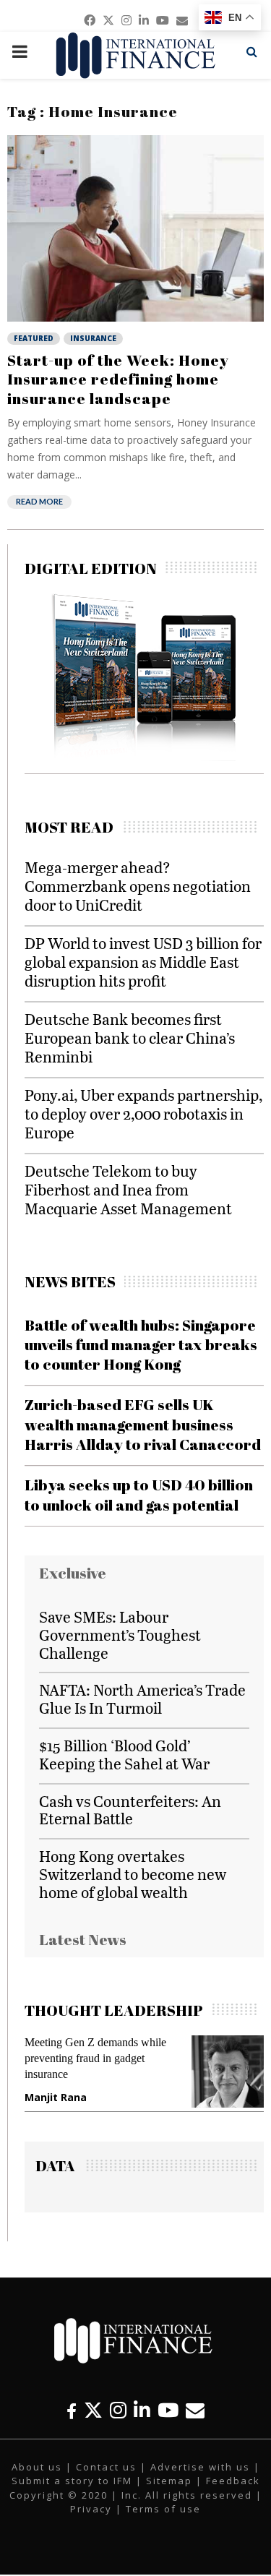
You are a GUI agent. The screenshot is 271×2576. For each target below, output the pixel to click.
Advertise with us (200, 2467)
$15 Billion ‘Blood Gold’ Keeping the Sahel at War (124, 1754)
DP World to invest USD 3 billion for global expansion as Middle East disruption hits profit (143, 962)
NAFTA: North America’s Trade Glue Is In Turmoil (142, 1699)
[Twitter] (93, 2410)
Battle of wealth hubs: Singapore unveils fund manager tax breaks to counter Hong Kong (141, 1345)
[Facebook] (72, 2410)
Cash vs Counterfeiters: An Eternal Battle (130, 1810)
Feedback (233, 2481)
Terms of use (163, 2509)
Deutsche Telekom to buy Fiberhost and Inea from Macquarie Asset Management (128, 1189)
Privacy (91, 2509)
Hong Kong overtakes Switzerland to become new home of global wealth (133, 1874)
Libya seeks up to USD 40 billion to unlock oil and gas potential (139, 1494)
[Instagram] (118, 2410)
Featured (34, 338)
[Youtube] (168, 2410)
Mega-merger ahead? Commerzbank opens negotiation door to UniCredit (138, 886)
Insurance (93, 338)
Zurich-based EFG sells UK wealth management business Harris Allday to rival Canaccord (143, 1424)
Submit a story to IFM (72, 2481)
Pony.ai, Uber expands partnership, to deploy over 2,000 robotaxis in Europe (143, 1113)
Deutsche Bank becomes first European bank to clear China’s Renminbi (130, 1038)
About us (37, 2467)
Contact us (106, 2467)
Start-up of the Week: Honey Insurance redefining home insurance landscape (118, 379)
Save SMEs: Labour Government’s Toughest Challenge (120, 1635)
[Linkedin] (142, 2410)
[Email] (195, 2410)
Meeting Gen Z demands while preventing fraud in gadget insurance (95, 2058)
